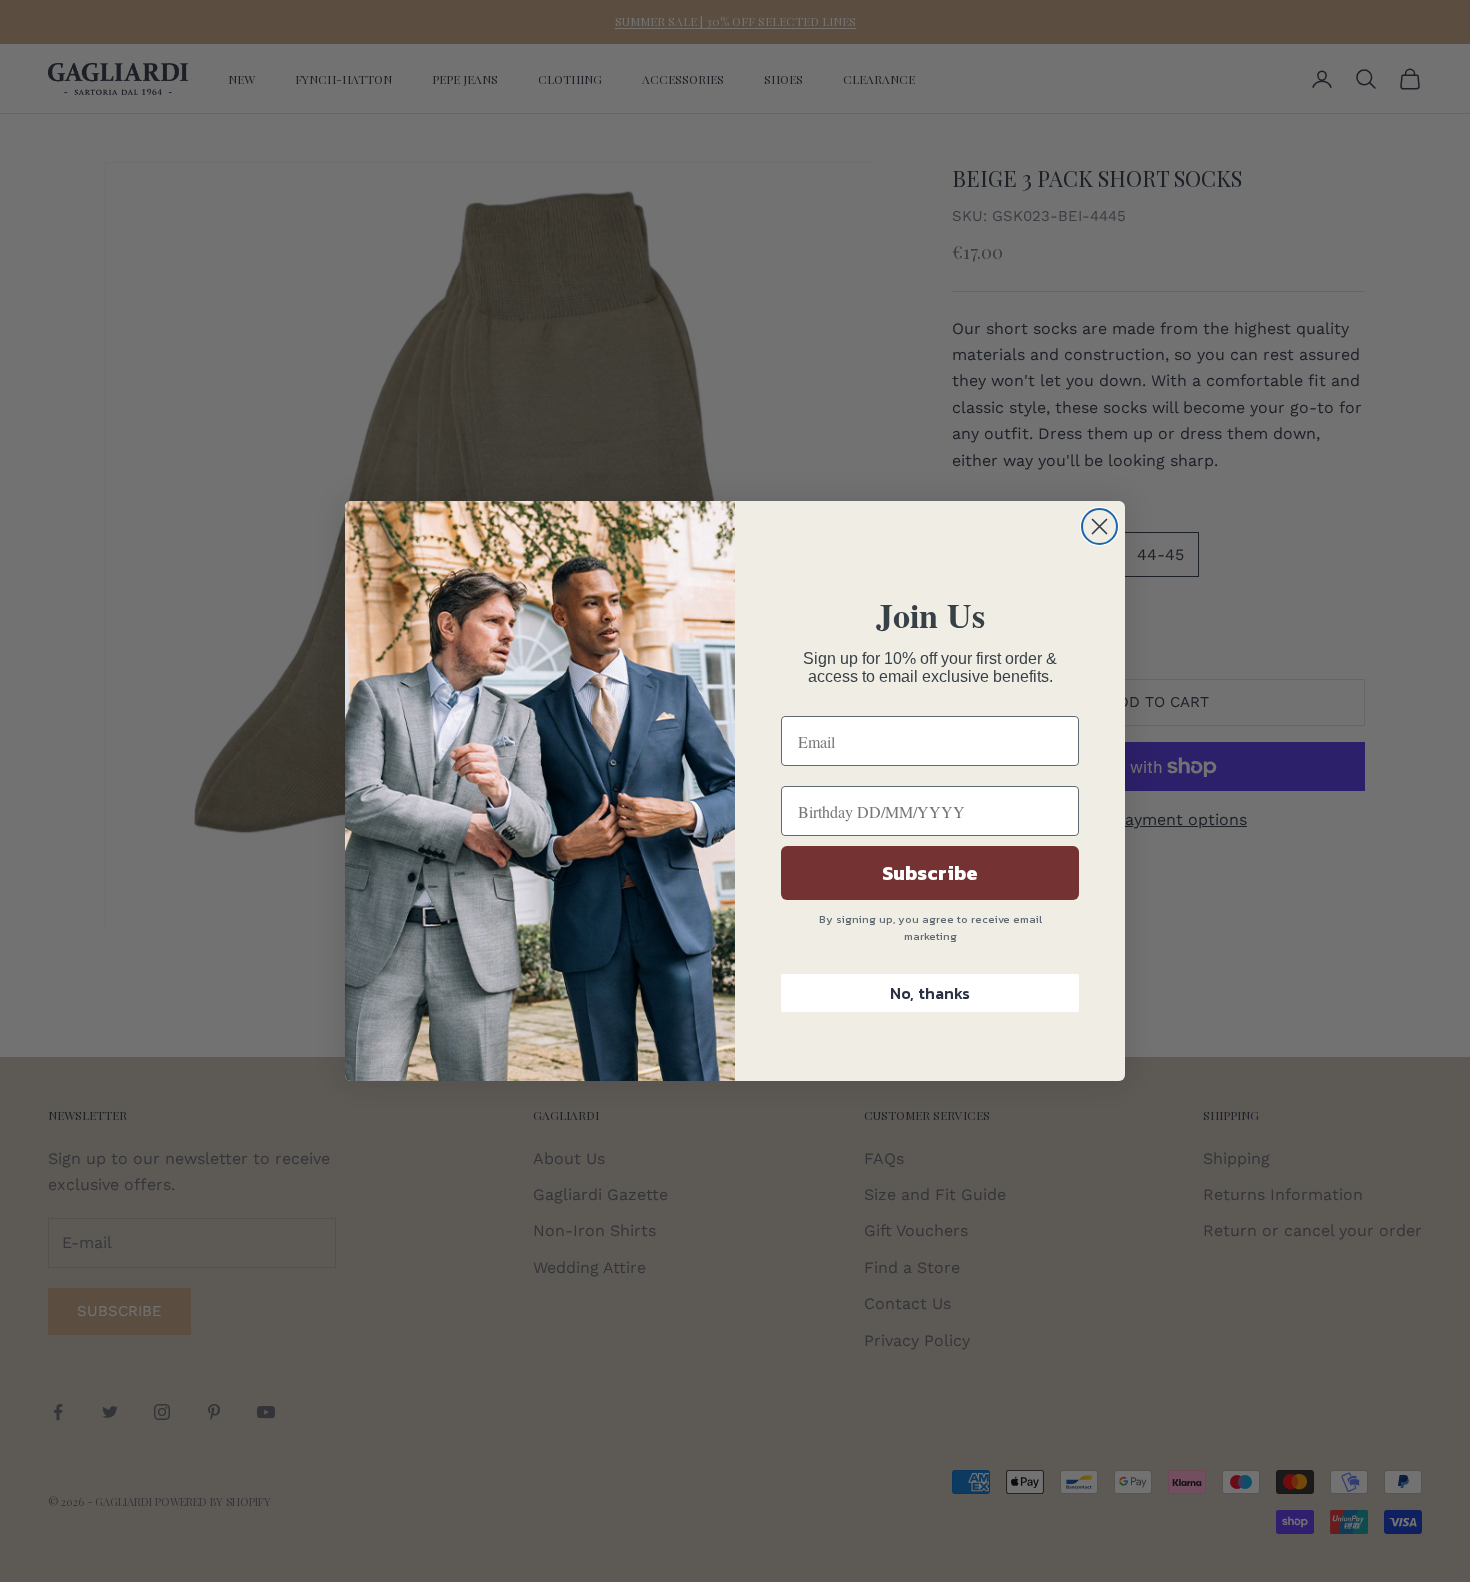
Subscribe (930, 873)
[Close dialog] (1099, 526)
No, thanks (930, 993)
